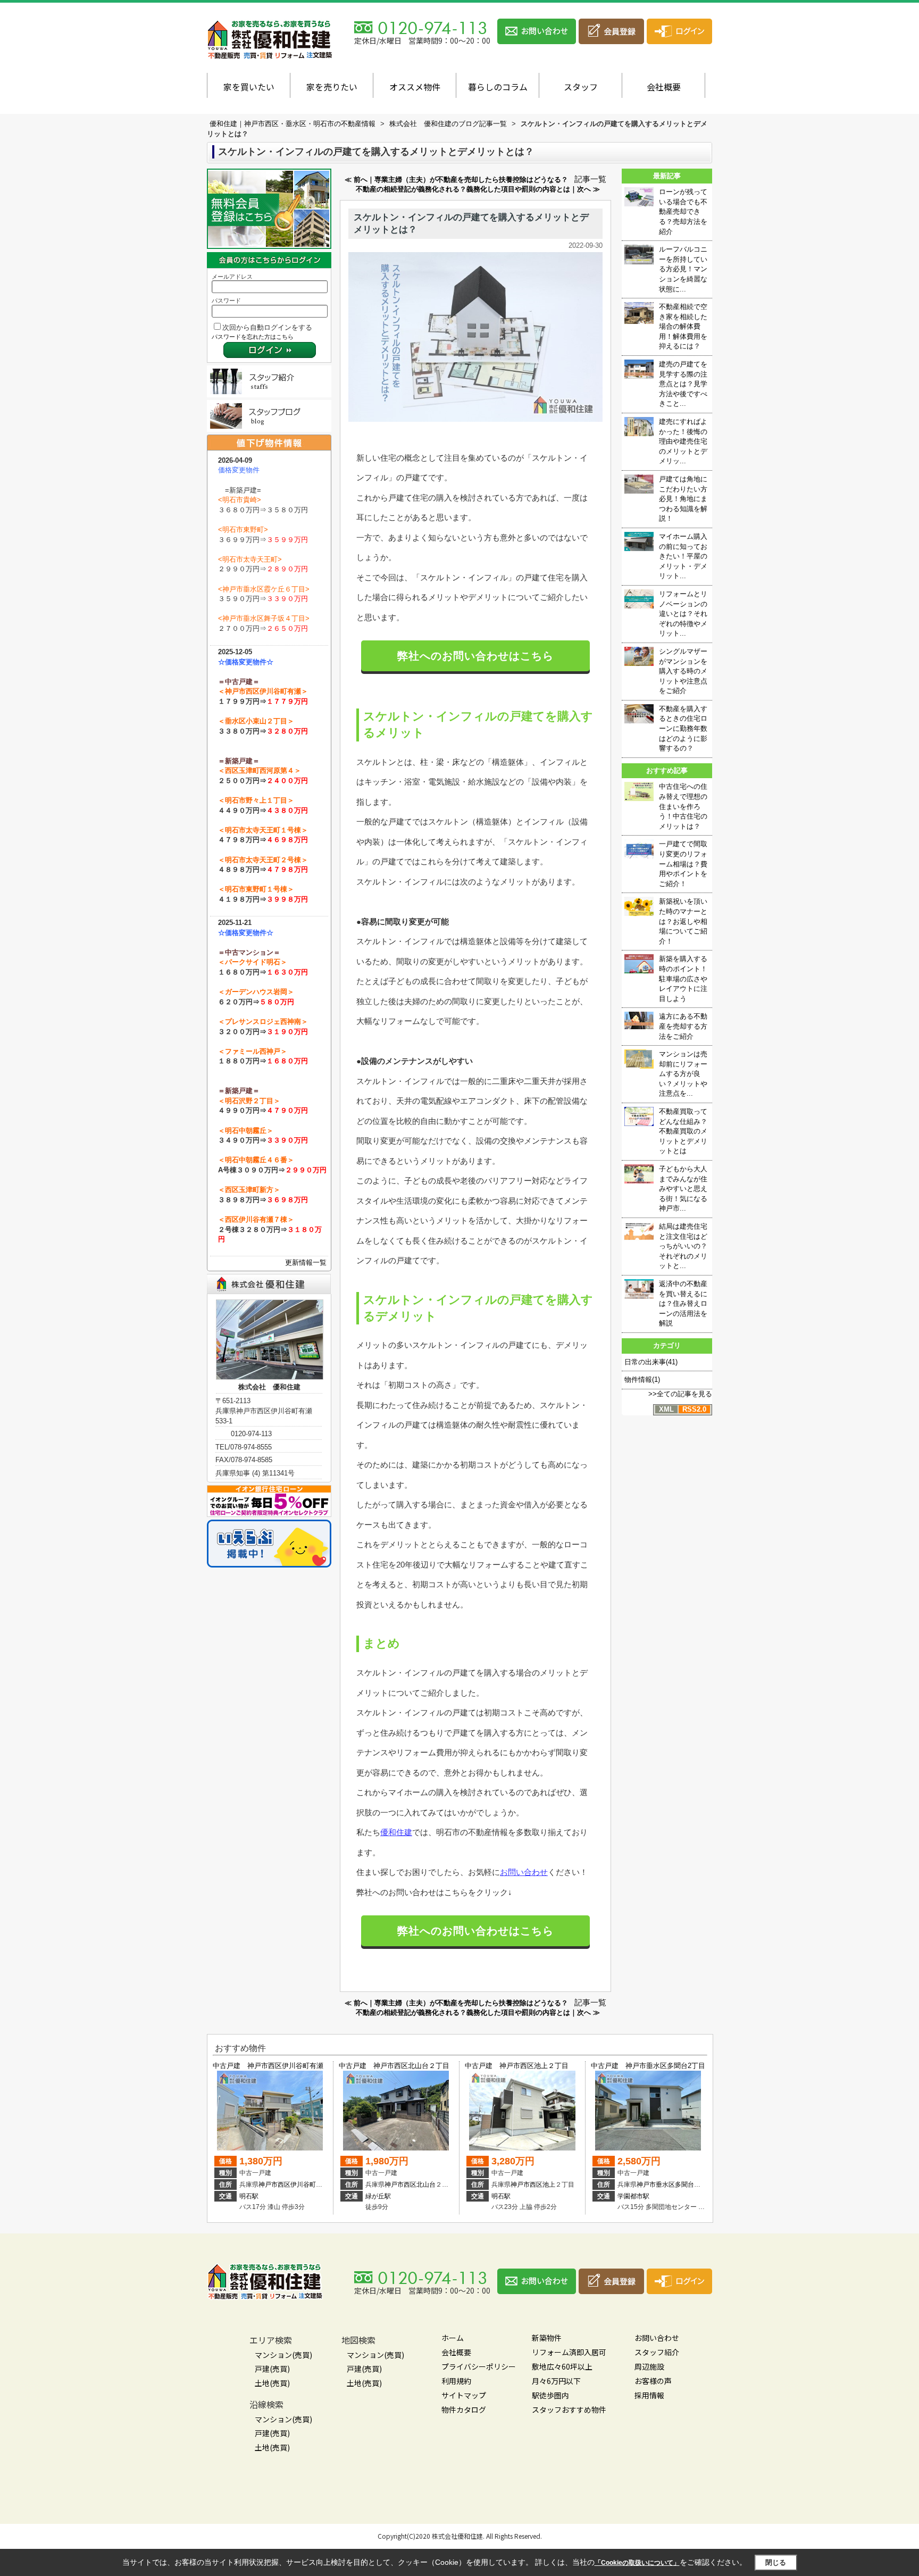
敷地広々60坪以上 (562, 2366)
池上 (549, 2185)
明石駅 (249, 2196)
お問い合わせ (524, 1872)
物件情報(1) (642, 1379)
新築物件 (547, 2338)
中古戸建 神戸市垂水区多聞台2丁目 (648, 2066)
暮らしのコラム (498, 87)
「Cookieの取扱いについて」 (637, 2563)
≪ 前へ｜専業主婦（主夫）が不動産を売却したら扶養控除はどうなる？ (456, 180)
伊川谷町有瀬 (310, 2185)
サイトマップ (464, 2395)
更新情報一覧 (306, 1262)
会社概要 (664, 87)
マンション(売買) (283, 2355)
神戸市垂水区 (656, 2185)
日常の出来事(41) (651, 1362)
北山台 (426, 2185)
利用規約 (456, 2381)
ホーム (453, 2338)
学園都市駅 (633, 2196)
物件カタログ (464, 2410)
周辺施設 (649, 2366)
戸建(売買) (272, 2369)
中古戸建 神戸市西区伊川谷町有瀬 (268, 2066)
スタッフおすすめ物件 (569, 2410)
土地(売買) (272, 2383)
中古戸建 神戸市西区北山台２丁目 (394, 2066)
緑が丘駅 (378, 2196)
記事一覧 (590, 179)
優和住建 (396, 1832)
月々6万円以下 (556, 2381)
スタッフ (581, 87)
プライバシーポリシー (479, 2366)
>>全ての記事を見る (680, 1394)
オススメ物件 (415, 87)
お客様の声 (653, 2381)
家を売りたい (332, 87)
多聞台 (684, 2185)
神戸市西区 (274, 2185)
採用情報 (649, 2395)
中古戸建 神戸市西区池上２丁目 (517, 2066)
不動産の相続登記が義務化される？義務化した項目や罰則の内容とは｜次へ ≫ (478, 189)
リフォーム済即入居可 (569, 2352)
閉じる (776, 2562)
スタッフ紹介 (657, 2352)
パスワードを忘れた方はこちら (253, 337)
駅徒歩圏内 (550, 2395)
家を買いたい (249, 87)
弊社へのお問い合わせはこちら (475, 656)
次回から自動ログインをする (267, 327)
